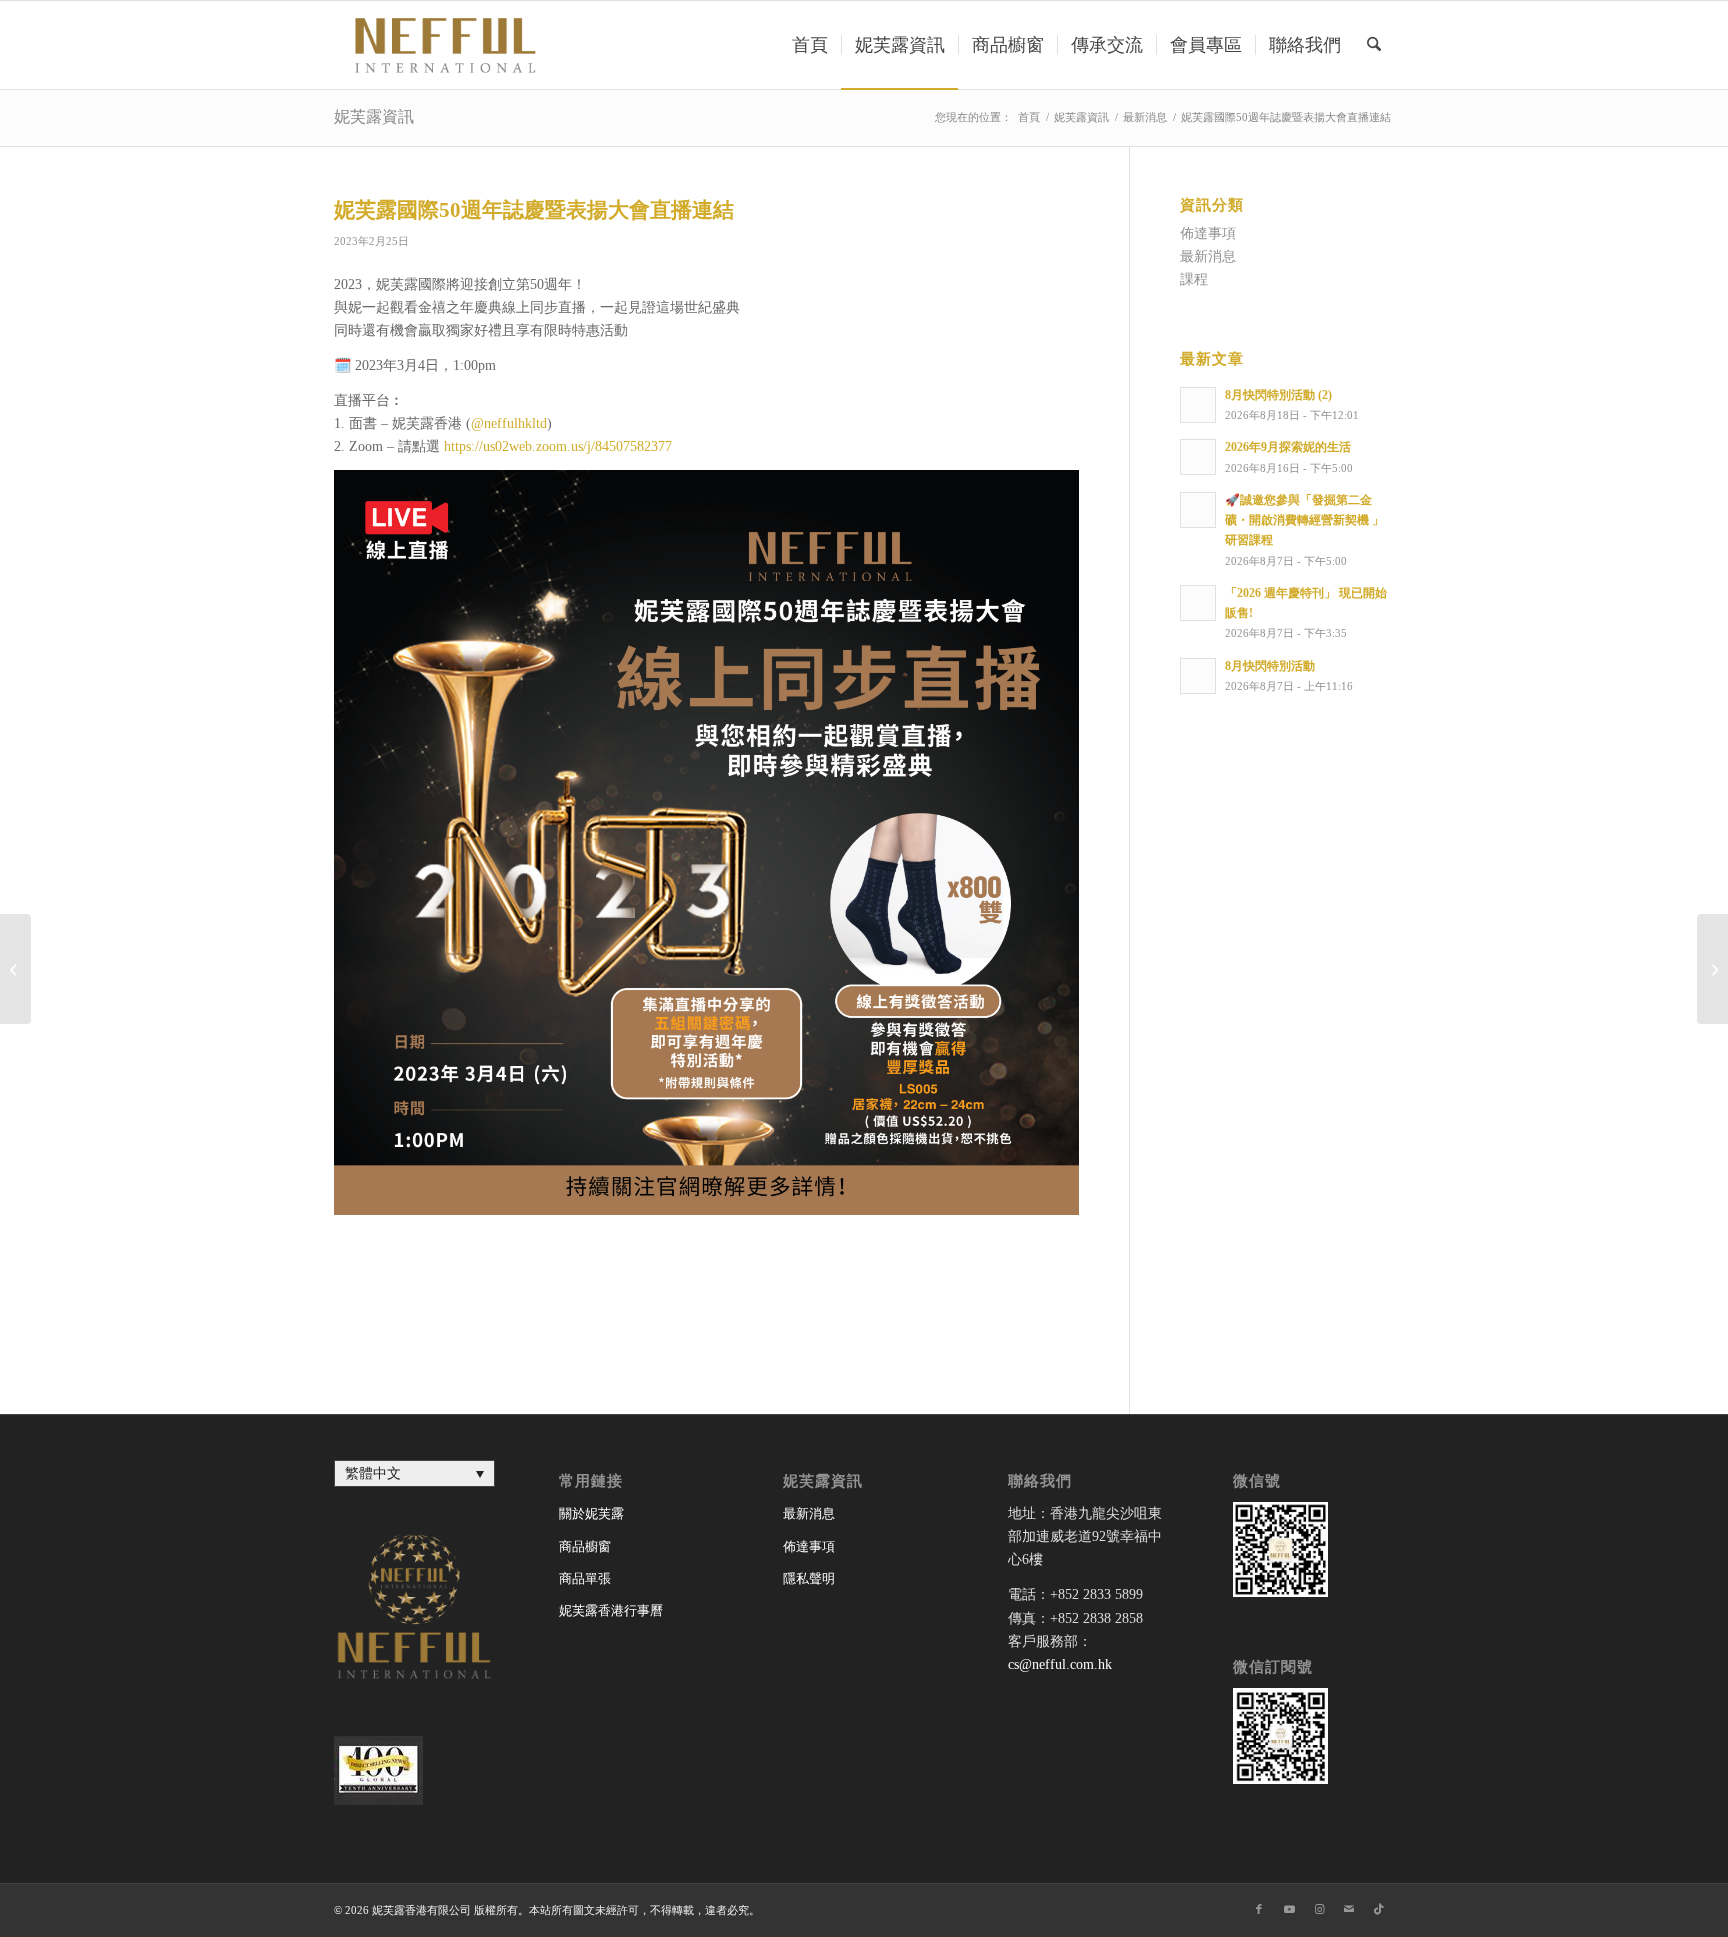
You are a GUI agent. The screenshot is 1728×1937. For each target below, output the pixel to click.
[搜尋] (1374, 45)
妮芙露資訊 (374, 116)
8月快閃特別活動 (1270, 666)
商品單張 (585, 1578)
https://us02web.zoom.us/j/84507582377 (558, 446)
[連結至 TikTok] (1379, 1909)
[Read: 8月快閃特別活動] (1198, 676)
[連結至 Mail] (1349, 1909)
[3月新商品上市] (15, 969)
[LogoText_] (442, 45)
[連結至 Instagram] (1319, 1909)
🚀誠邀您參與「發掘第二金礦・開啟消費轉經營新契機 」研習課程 (1304, 520)
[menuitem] (810, 45)
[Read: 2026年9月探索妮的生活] (1198, 457)
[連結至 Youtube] (1289, 1909)
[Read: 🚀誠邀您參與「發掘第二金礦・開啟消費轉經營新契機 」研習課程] (1198, 510)
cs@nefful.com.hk (1060, 1664)
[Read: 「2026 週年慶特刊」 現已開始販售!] (1198, 603)
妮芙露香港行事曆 (611, 1610)
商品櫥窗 (585, 1546)
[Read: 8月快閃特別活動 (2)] (1198, 405)
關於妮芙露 (591, 1513)
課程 (1194, 279)
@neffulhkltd (509, 423)
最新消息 (1208, 256)
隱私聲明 (809, 1578)
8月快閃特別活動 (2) (1278, 395)
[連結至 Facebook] (1259, 1909)
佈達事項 (1208, 233)
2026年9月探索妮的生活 (1288, 447)
